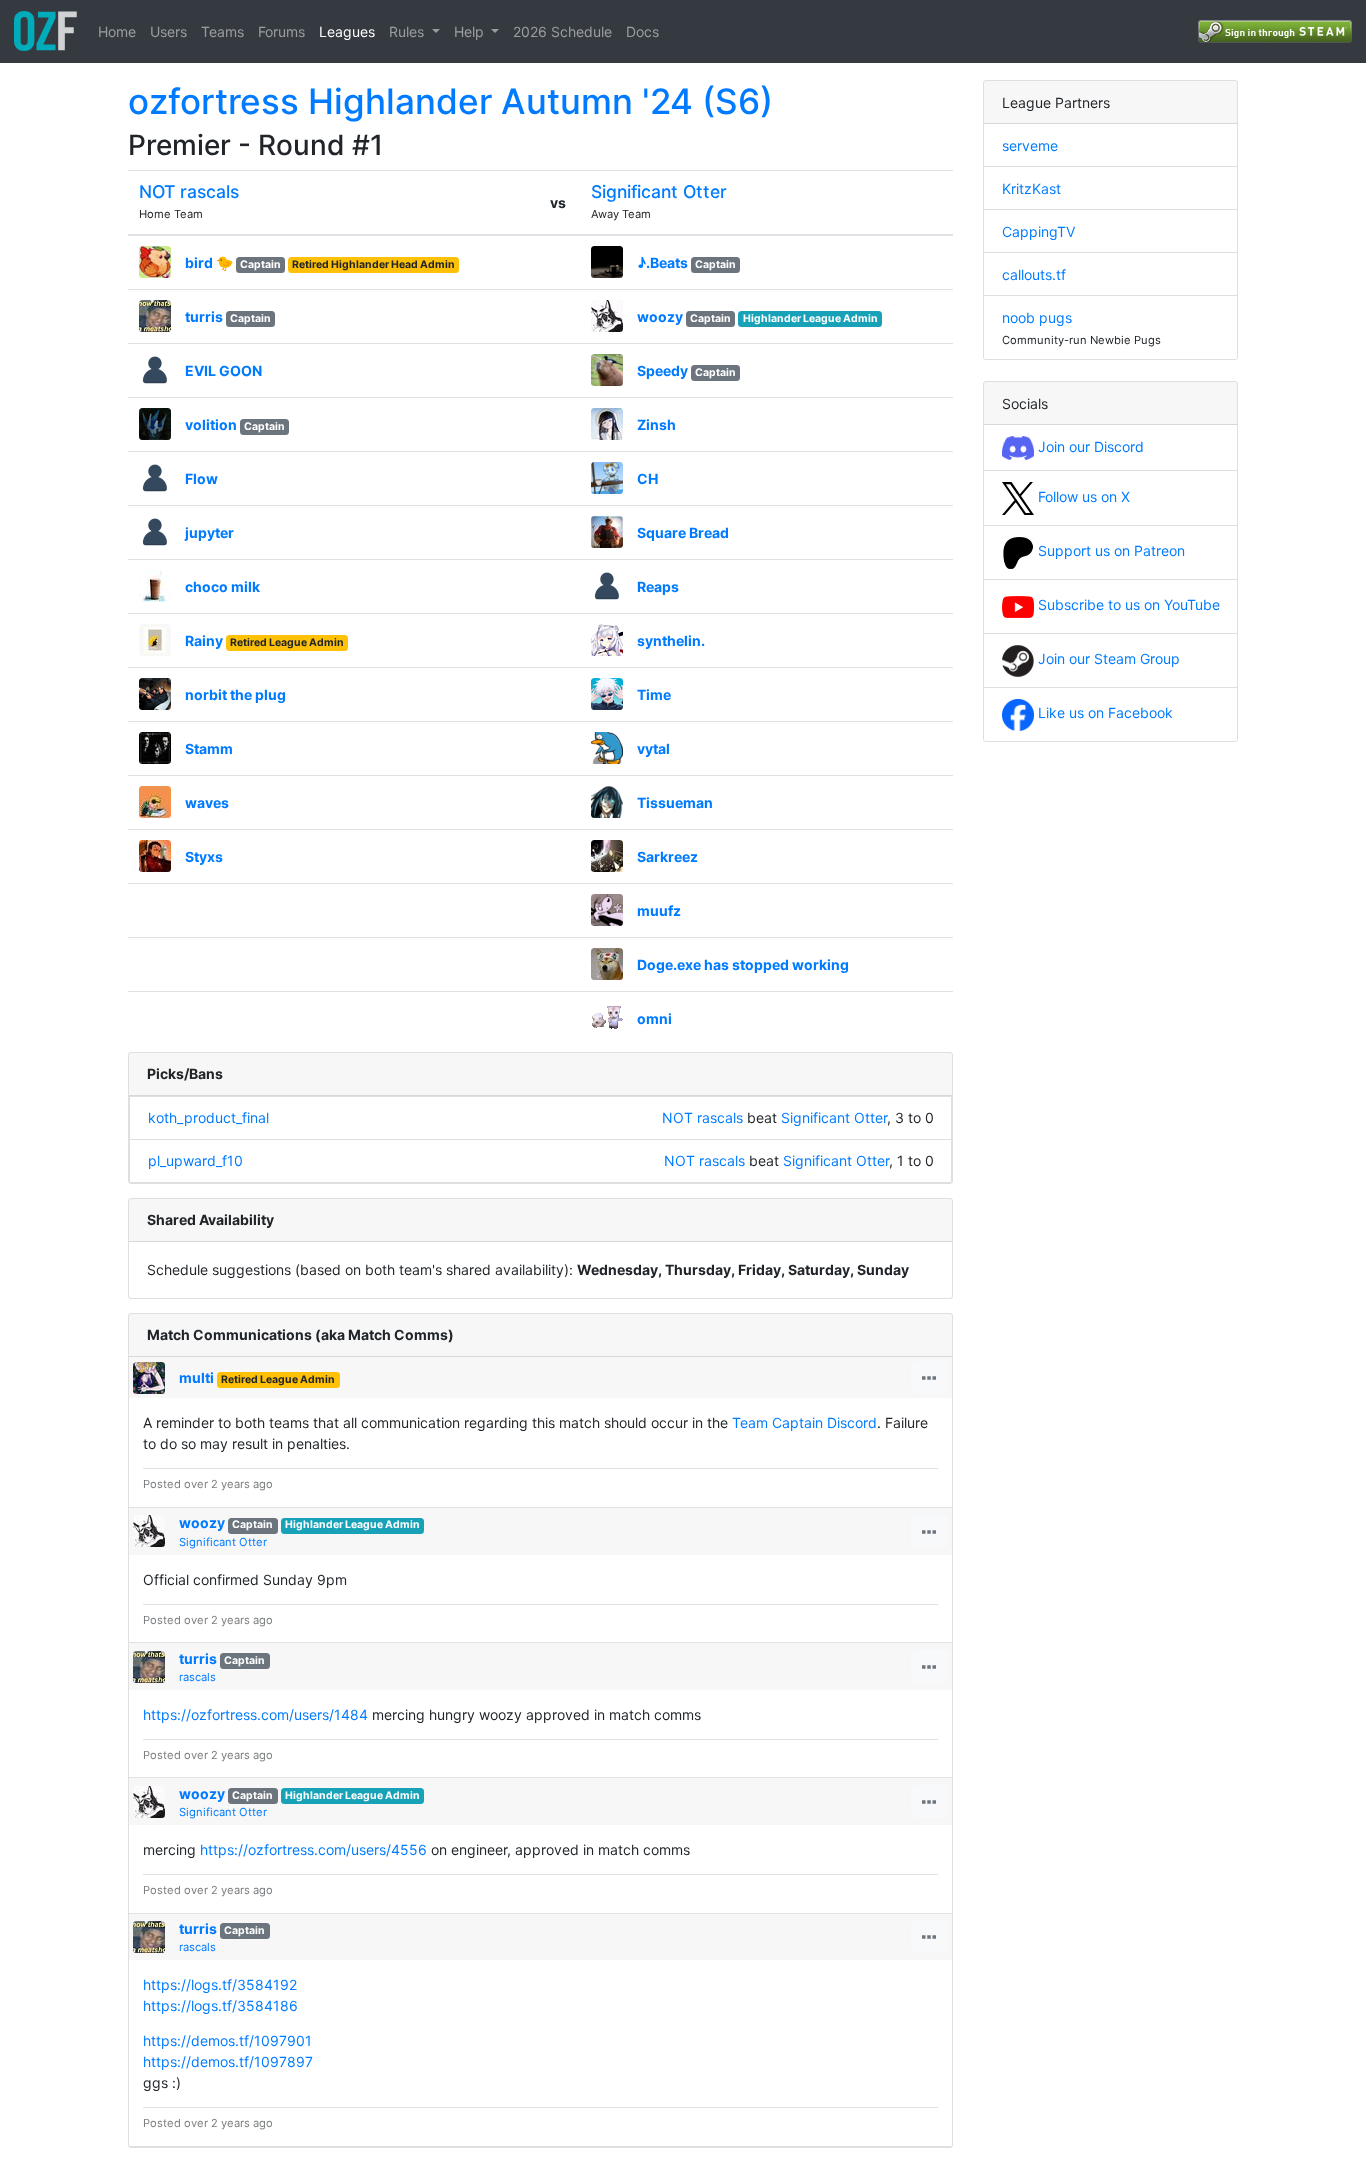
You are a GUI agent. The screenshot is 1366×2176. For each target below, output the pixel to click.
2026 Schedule (562, 31)
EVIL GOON (223, 370)
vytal (653, 748)
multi (196, 1377)
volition (211, 424)
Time (654, 694)
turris (204, 316)
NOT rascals (189, 191)
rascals (197, 1677)
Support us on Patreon (1109, 550)
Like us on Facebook (1103, 712)
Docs (642, 31)
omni (654, 1018)
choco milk (222, 586)
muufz (659, 910)
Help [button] (471, 31)
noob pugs (1037, 317)
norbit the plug (235, 694)
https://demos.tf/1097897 (228, 2061)
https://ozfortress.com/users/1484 (255, 1714)
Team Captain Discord (804, 1422)
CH (647, 478)
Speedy (662, 370)
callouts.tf (1034, 274)
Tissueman (675, 802)
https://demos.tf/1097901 (227, 2040)
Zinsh (656, 424)
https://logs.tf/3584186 (220, 2005)
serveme (1030, 145)
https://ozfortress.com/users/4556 (313, 1849)
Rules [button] (408, 31)
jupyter (209, 532)
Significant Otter (659, 191)
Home (117, 31)
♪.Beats (662, 262)
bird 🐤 (209, 262)
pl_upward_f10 (195, 1160)
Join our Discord (1089, 446)
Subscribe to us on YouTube (1127, 604)
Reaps (658, 586)
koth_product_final (208, 1117)
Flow (201, 478)
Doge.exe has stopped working (743, 964)
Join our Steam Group (1107, 658)
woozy (660, 316)
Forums (281, 31)
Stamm (209, 748)
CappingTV (1038, 231)
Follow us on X (1082, 496)
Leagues (347, 31)
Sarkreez (667, 856)
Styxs (204, 856)
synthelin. (671, 640)
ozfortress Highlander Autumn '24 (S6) (450, 101)
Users (168, 31)
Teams (222, 31)
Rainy (204, 640)
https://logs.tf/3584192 (220, 1984)
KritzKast (1031, 188)
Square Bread (683, 532)
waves (207, 802)
